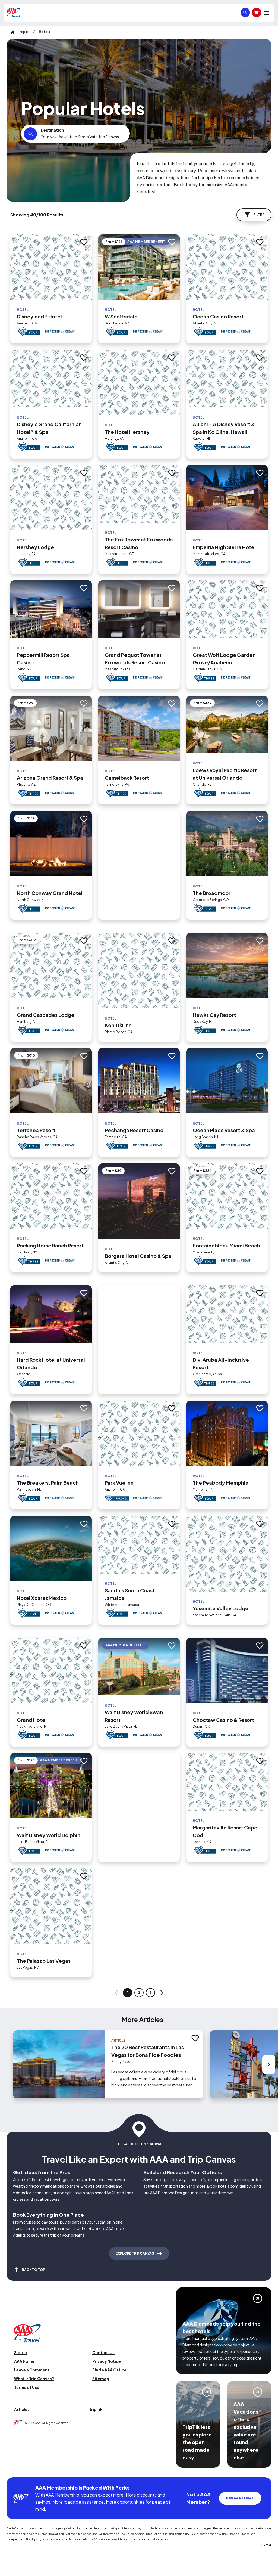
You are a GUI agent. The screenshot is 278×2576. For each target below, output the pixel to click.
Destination (52, 130)
